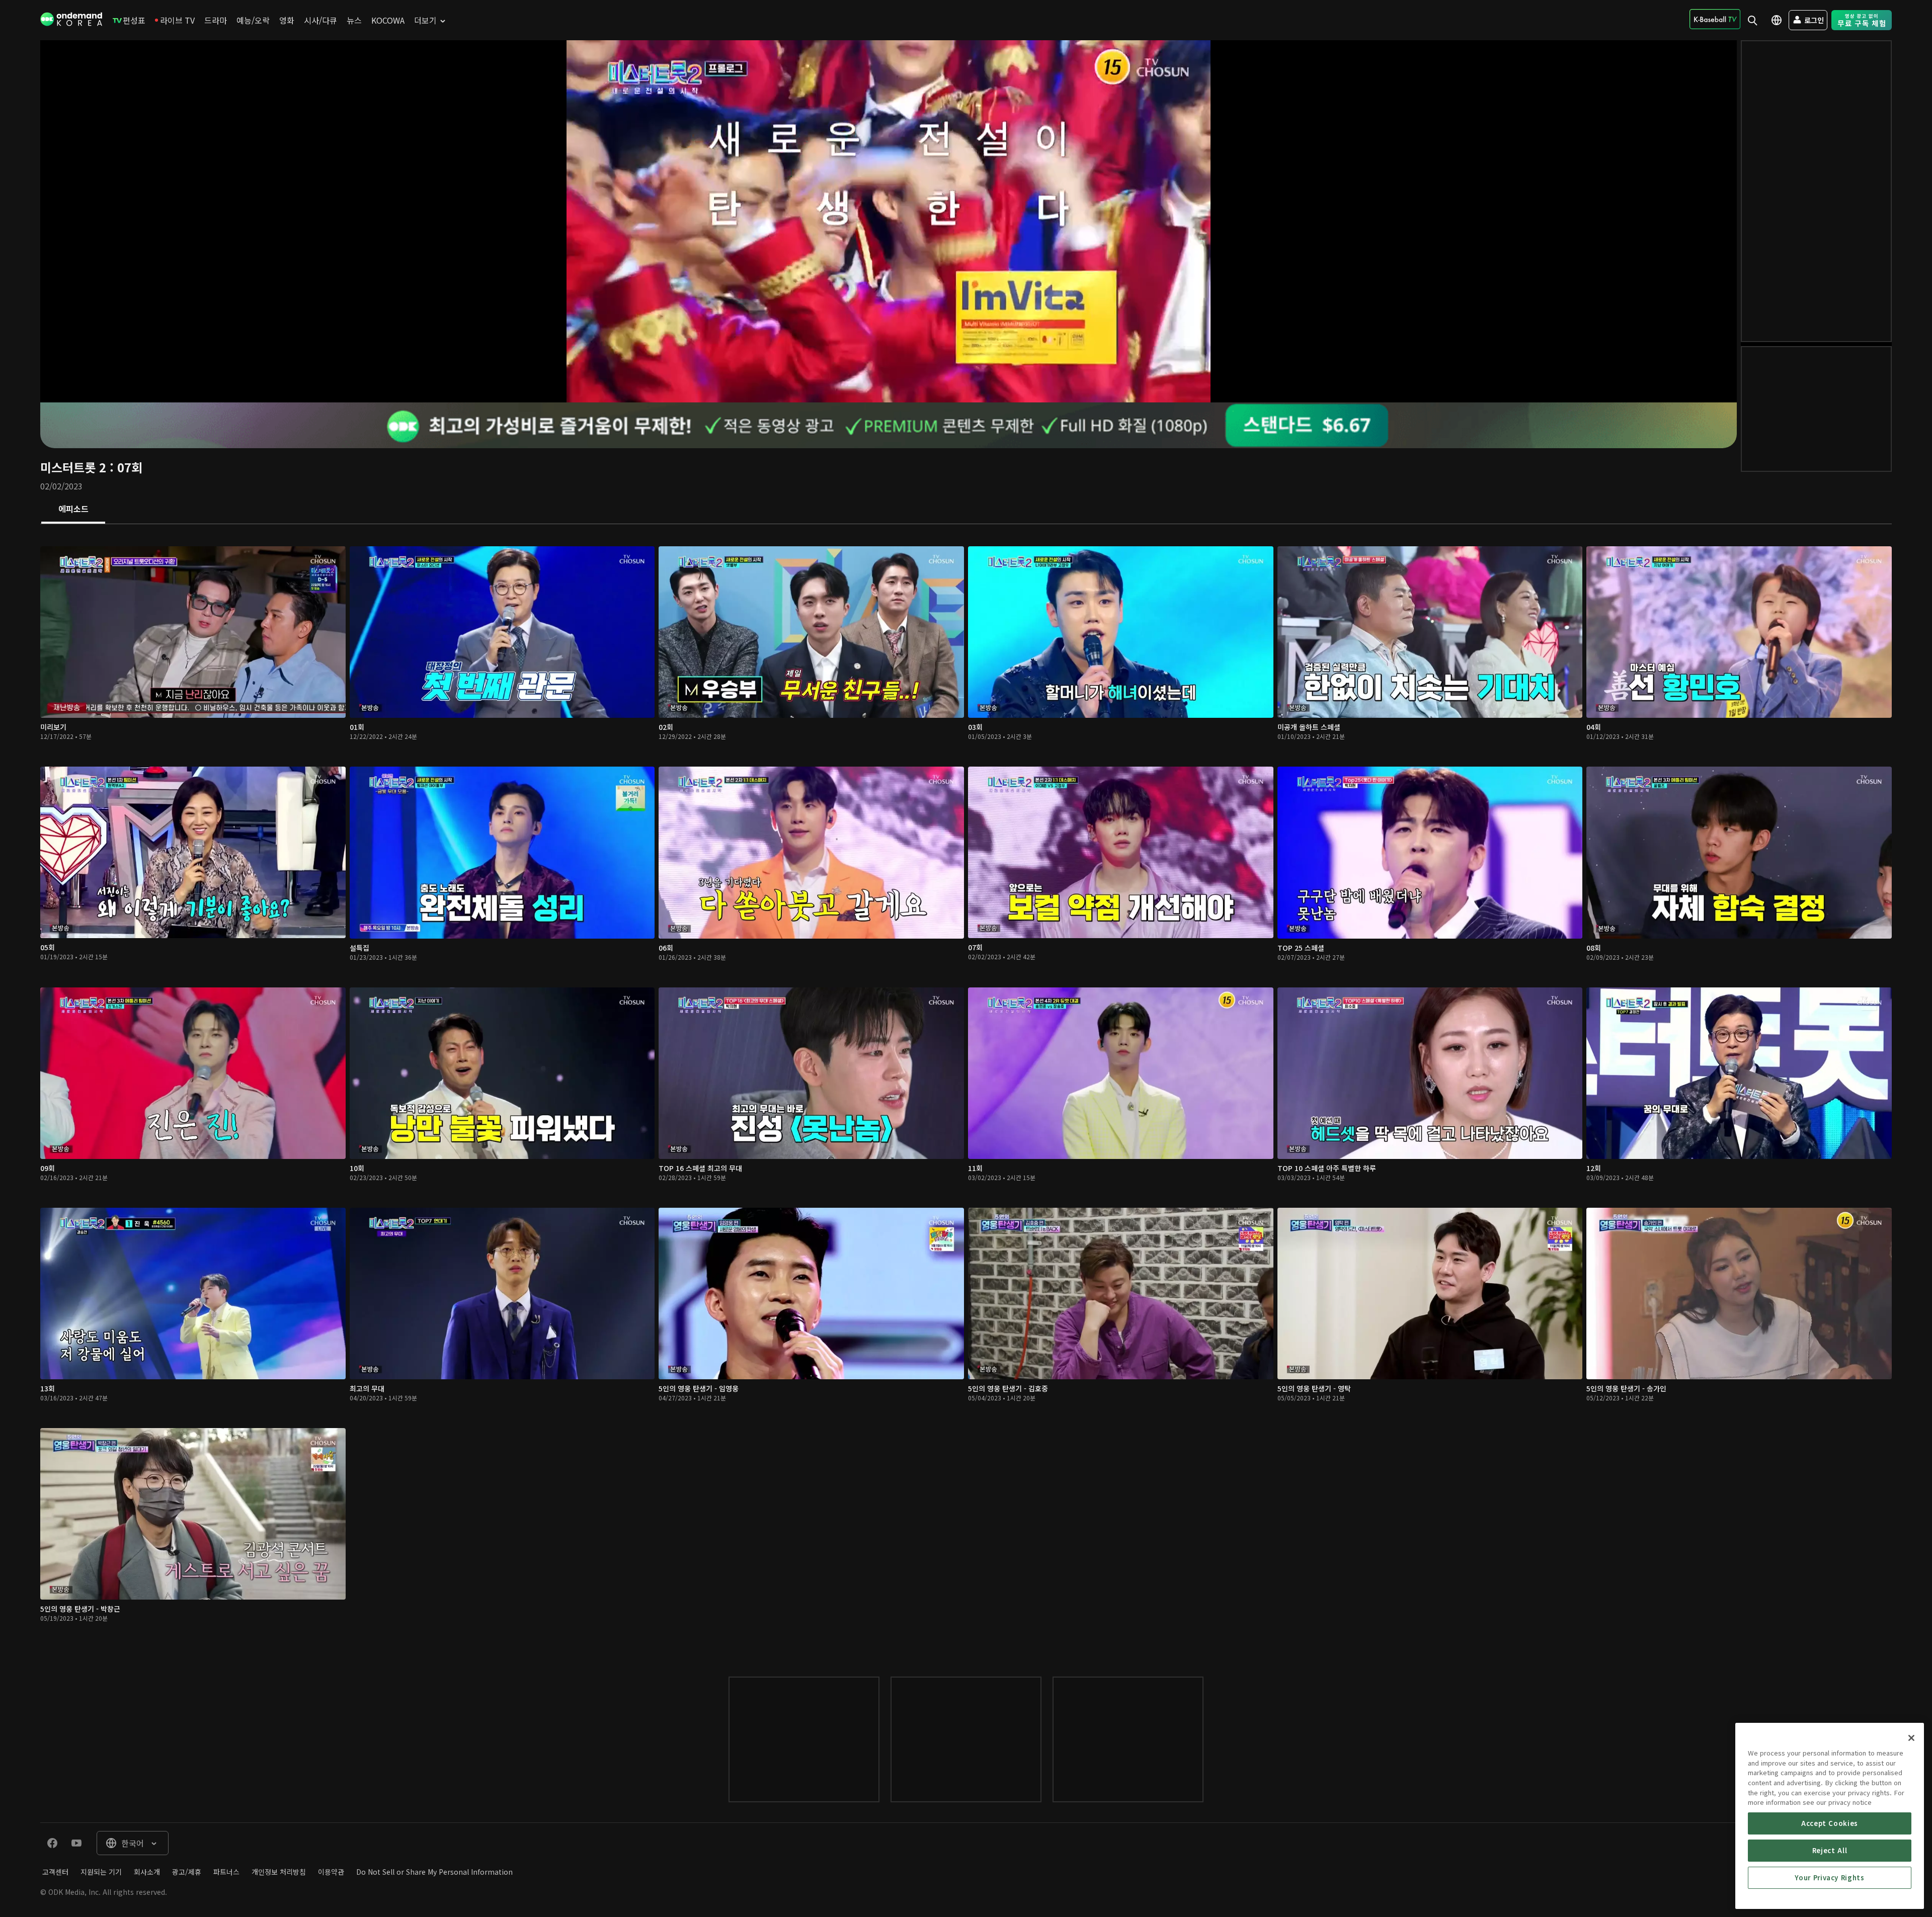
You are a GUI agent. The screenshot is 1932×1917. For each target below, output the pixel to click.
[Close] (1911, 1738)
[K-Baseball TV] (1715, 19)
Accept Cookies (1830, 1823)
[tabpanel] (966, 1090)
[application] (889, 221)
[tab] (73, 510)
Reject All (1830, 1850)
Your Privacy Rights (1829, 1878)
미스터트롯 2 (73, 467)
